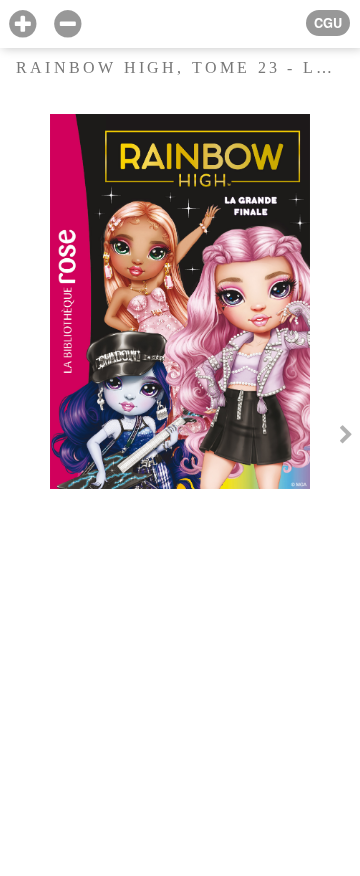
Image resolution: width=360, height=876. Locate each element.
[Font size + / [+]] (22, 24)
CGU (328, 23)
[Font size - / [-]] (67, 24)
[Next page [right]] (346, 438)
